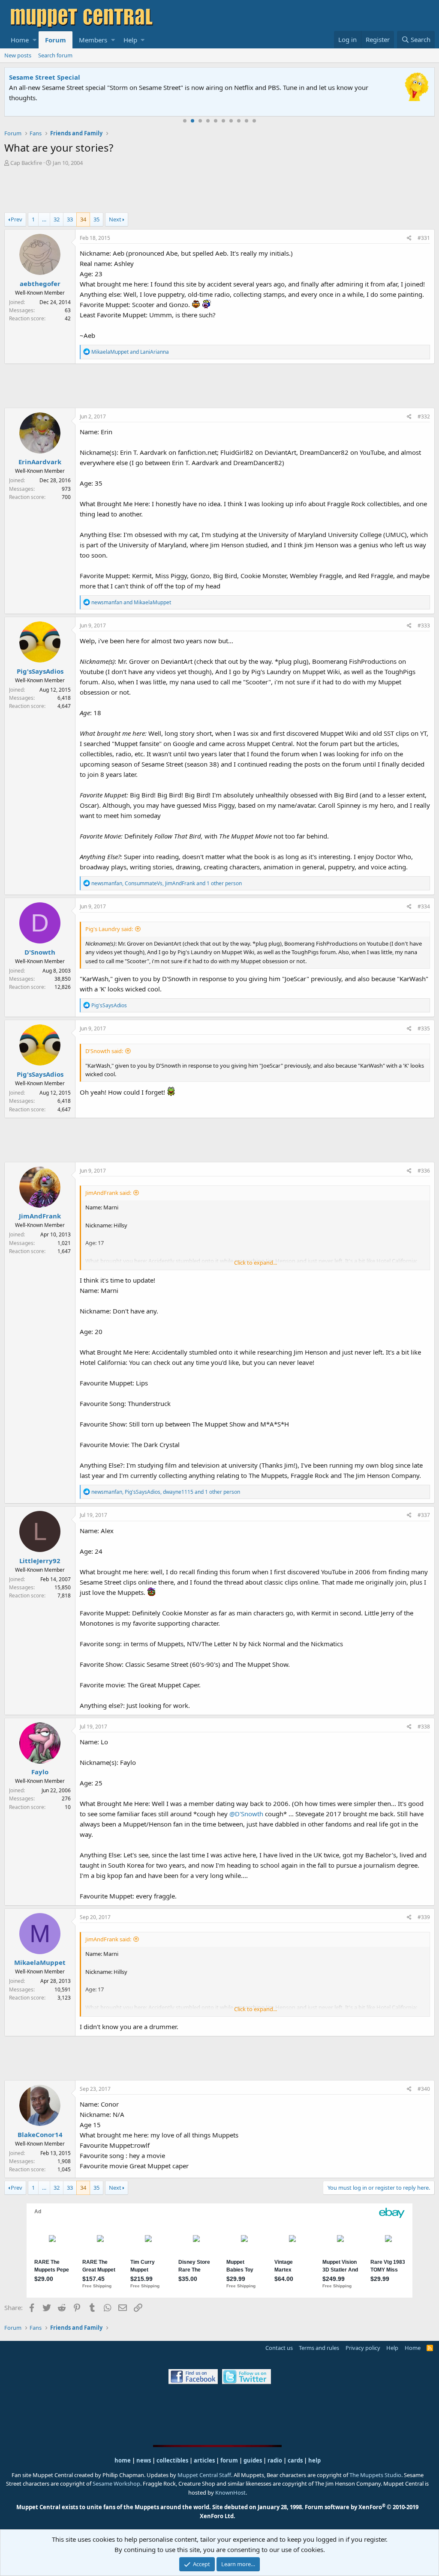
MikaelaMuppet (40, 1962)
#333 (424, 625)
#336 (424, 1171)
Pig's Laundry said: (109, 929)
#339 (424, 1917)
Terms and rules (319, 2348)
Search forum (55, 55)
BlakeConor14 (40, 2134)
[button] (35, 40)
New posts (18, 55)
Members (93, 40)
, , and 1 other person (167, 883)
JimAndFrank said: (108, 1193)
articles (205, 2460)
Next (115, 219)
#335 (424, 1028)
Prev (17, 219)
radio (275, 2460)
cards (295, 2460)
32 (57, 219)
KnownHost (230, 2492)
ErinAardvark (40, 462)
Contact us (279, 2348)
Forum (56, 40)
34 (83, 219)
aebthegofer (40, 284)
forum (229, 2460)
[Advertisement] (219, 191)
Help (130, 40)
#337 (424, 1515)
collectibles (172, 2460)
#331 (424, 238)
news (144, 2460)
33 (70, 219)
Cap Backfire (26, 163)
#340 (424, 2089)
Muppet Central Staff (204, 2475)
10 (254, 121)
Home (20, 40)
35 (96, 219)
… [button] (44, 219)
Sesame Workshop (116, 2483)
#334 (424, 906)
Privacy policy (363, 2348)
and (130, 352)
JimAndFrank (40, 1216)
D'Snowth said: (104, 1051)
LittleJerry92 (40, 1561)
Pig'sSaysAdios (40, 671)
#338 (424, 1727)
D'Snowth (40, 952)
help (314, 2460)
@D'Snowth (246, 1814)
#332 (424, 416)
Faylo (40, 1772)
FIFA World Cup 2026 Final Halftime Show (144, 77)
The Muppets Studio (375, 2475)
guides (253, 2460)
